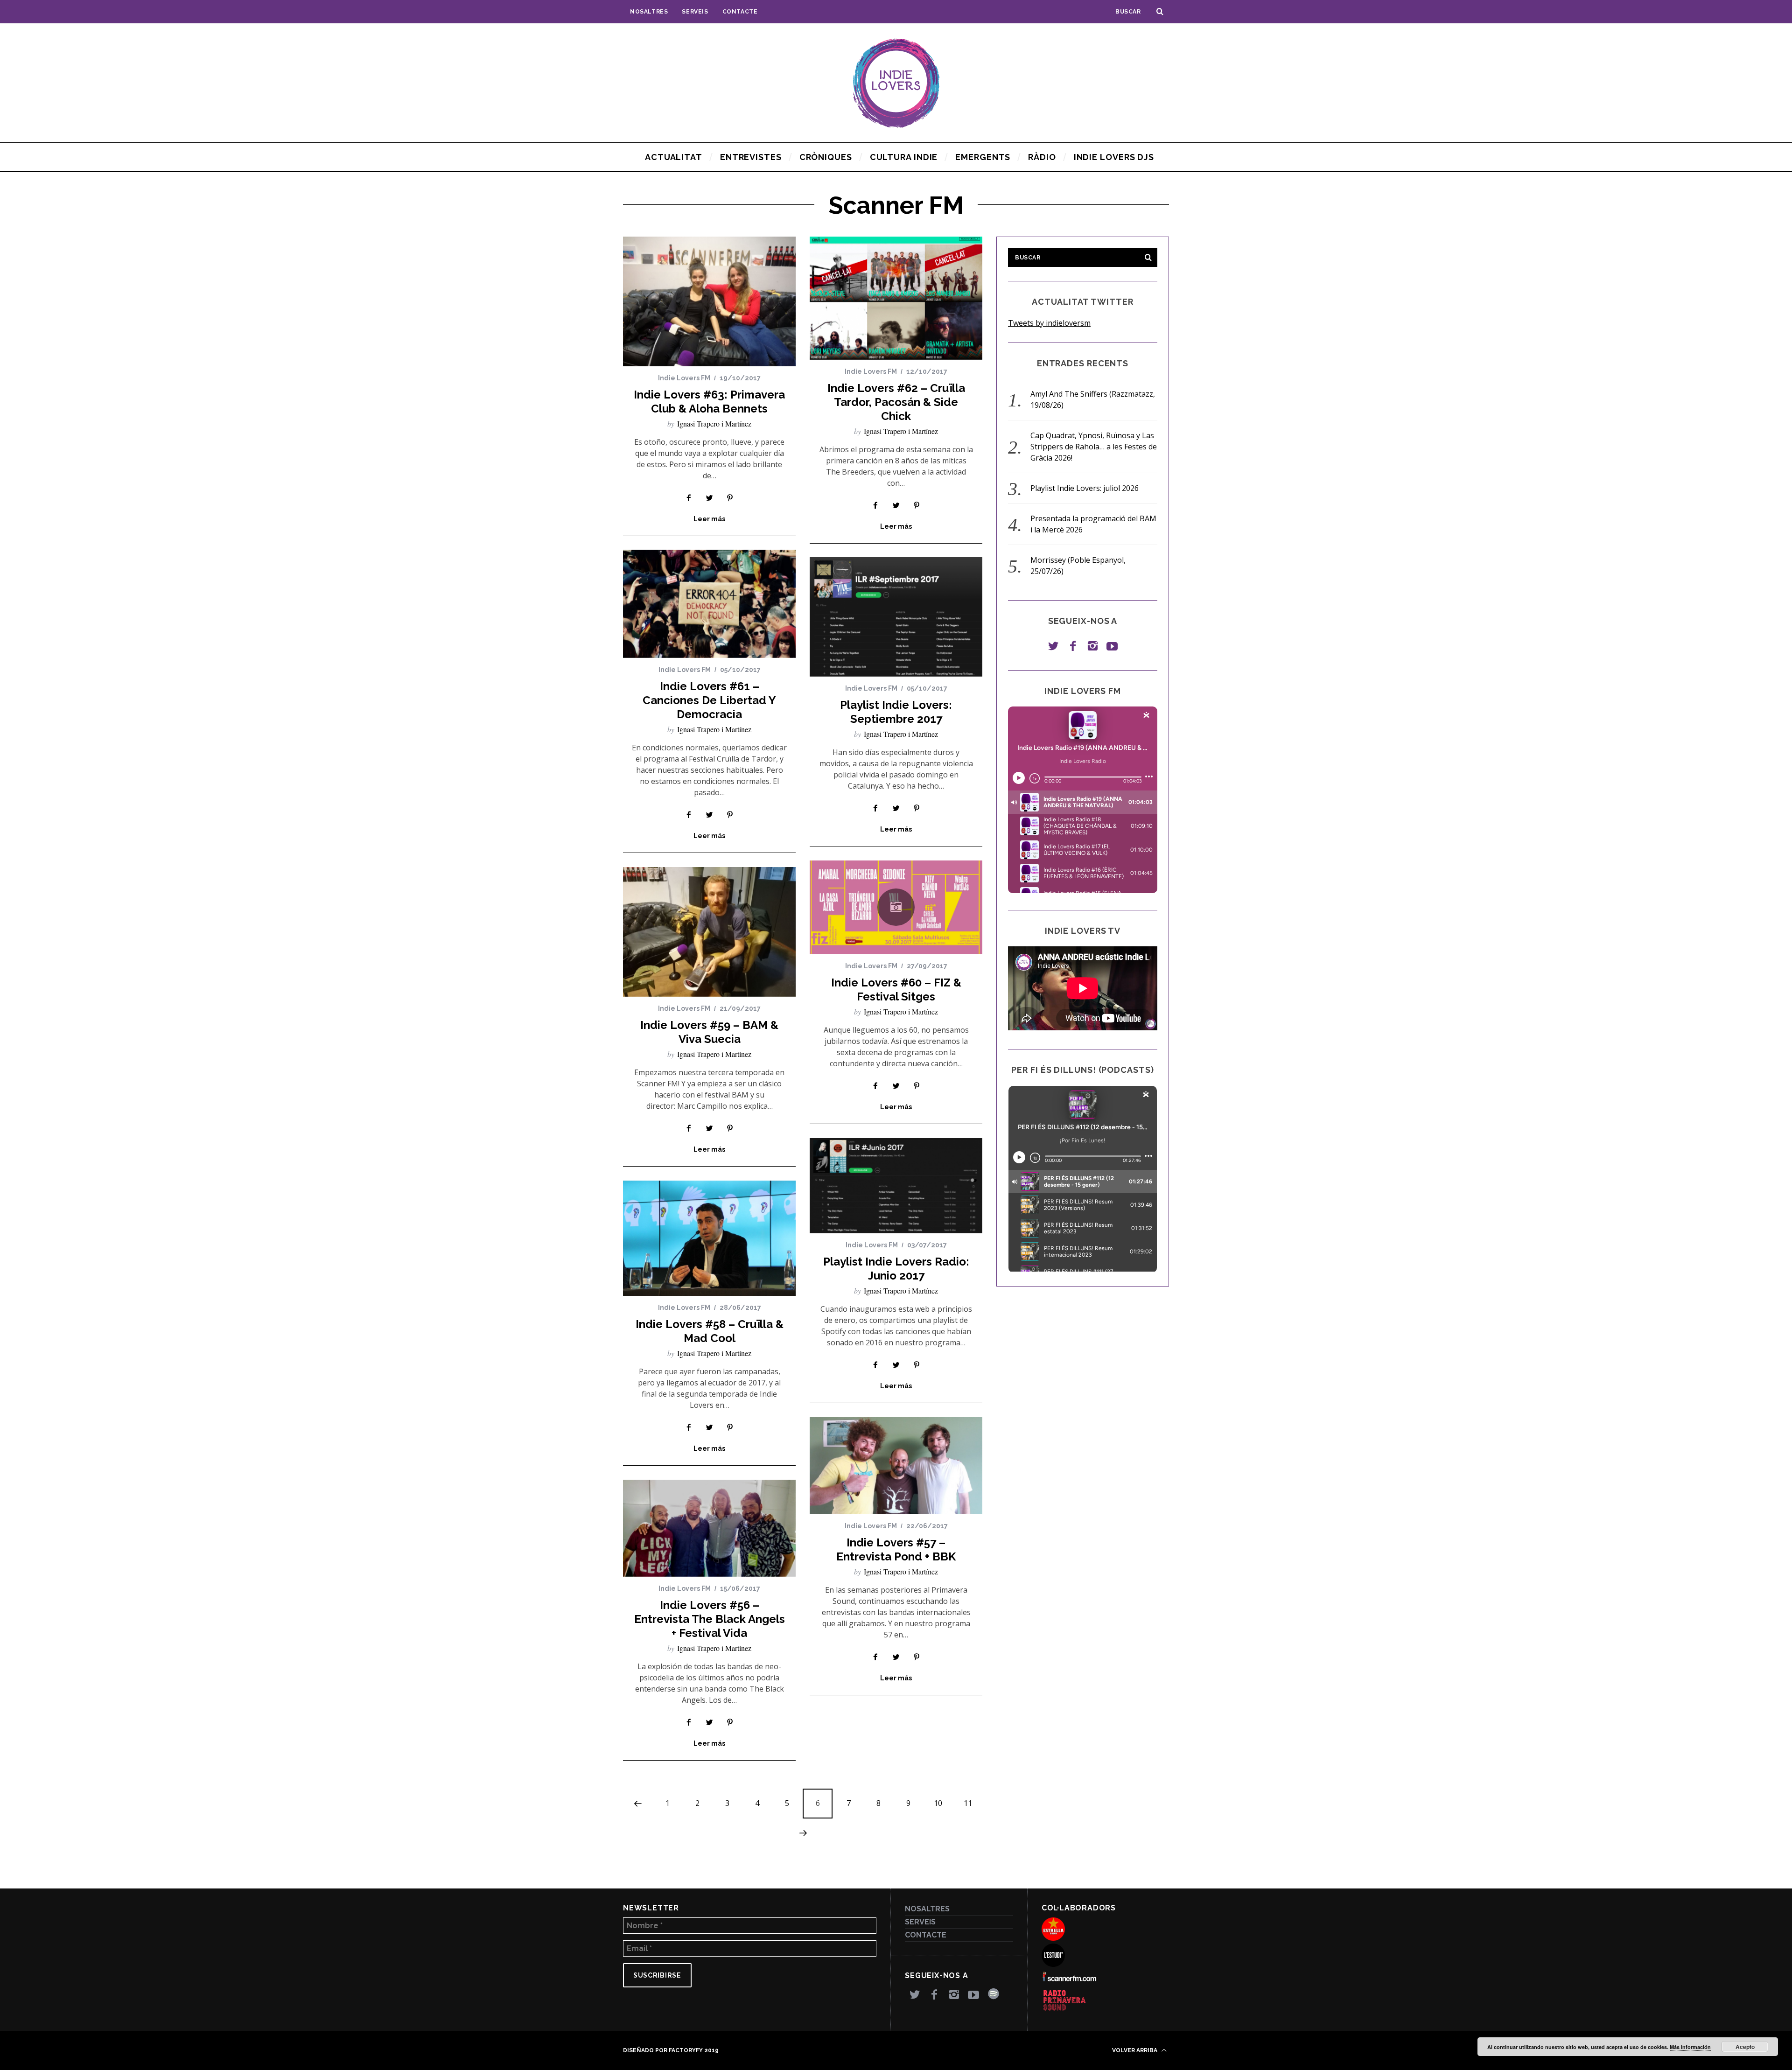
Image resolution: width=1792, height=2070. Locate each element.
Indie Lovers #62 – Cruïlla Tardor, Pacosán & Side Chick (896, 402)
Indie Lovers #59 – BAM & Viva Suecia (709, 1032)
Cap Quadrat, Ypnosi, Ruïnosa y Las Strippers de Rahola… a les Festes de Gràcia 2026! (1094, 447)
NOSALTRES (649, 12)
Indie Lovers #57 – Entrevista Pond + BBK (896, 1549)
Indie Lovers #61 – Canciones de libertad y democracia (709, 700)
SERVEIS (695, 12)
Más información (1690, 2047)
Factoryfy (686, 2050)
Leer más (709, 519)
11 (968, 1803)
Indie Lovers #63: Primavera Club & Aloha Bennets (709, 402)
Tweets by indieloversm (1049, 323)
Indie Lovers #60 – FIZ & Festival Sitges (896, 990)
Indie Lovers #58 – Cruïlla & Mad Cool (710, 1331)
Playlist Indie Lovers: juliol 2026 (1085, 488)
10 (938, 1803)
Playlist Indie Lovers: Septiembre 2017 (896, 712)
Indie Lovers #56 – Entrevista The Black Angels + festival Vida (710, 1619)
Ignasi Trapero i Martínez (714, 423)
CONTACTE (740, 12)
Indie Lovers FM (684, 378)
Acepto (1745, 2047)
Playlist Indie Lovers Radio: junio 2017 (896, 1269)
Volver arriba (1135, 2050)
